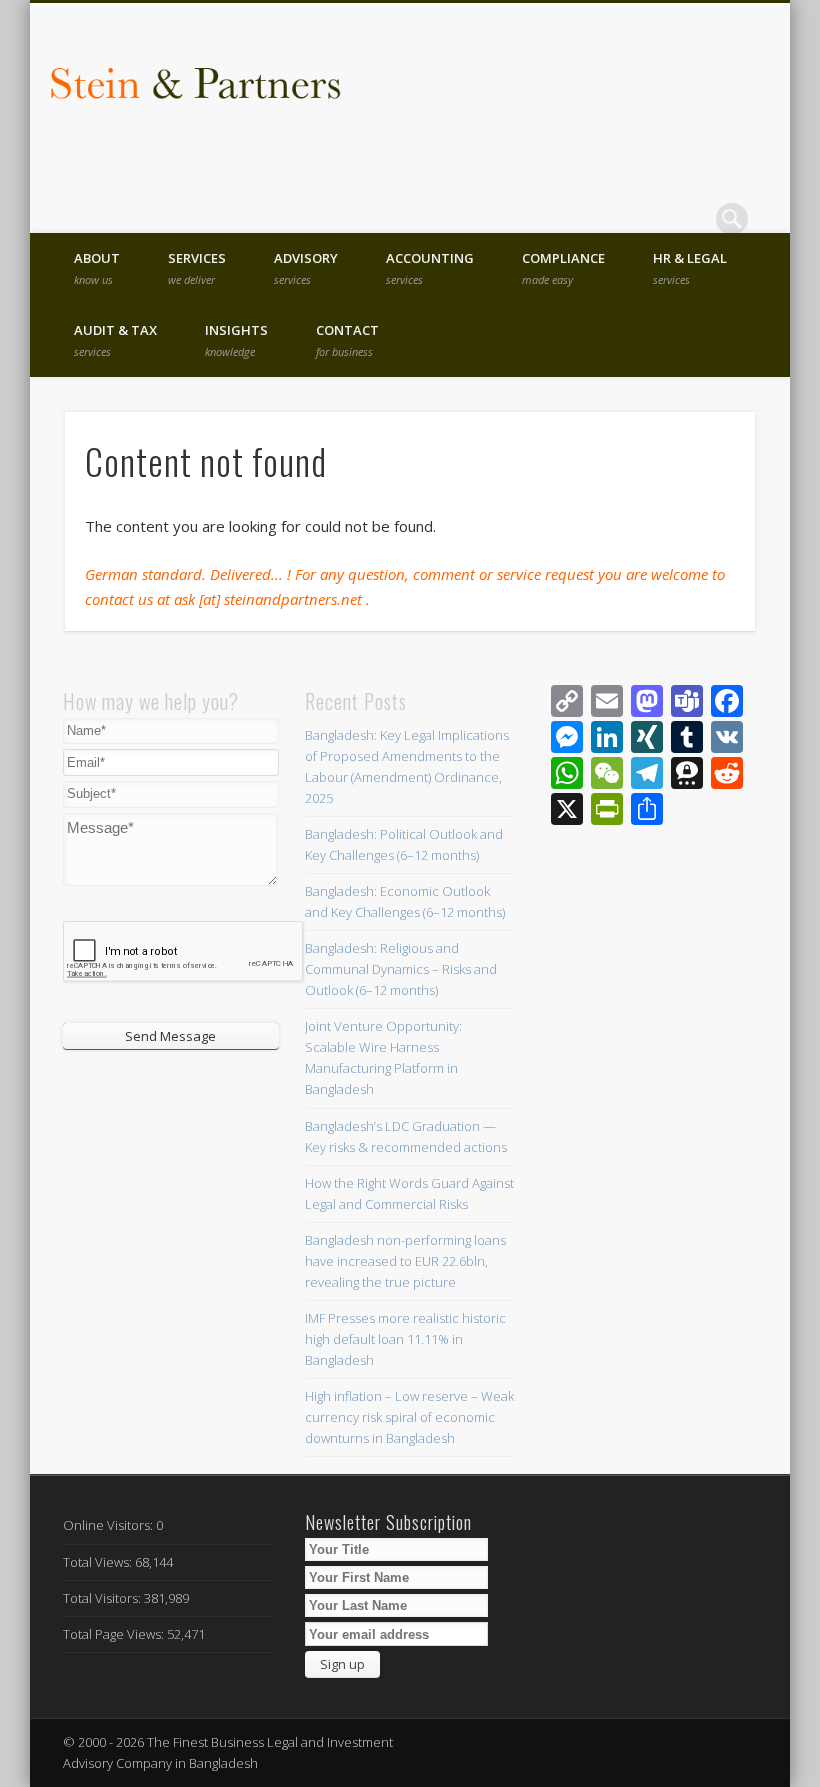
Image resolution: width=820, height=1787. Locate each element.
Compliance (563, 268)
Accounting (430, 268)
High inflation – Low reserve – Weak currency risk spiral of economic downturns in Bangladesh (409, 1417)
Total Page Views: (115, 1634)
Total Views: (99, 1562)
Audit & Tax (115, 340)
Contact (347, 340)
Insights (236, 340)
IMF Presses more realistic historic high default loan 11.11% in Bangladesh (405, 1339)
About (97, 268)
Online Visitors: (109, 1525)
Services (197, 268)
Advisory (306, 268)
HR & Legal (690, 268)
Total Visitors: (103, 1598)
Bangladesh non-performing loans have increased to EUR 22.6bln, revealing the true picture (405, 1261)
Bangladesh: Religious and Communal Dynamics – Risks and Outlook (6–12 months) (401, 969)
